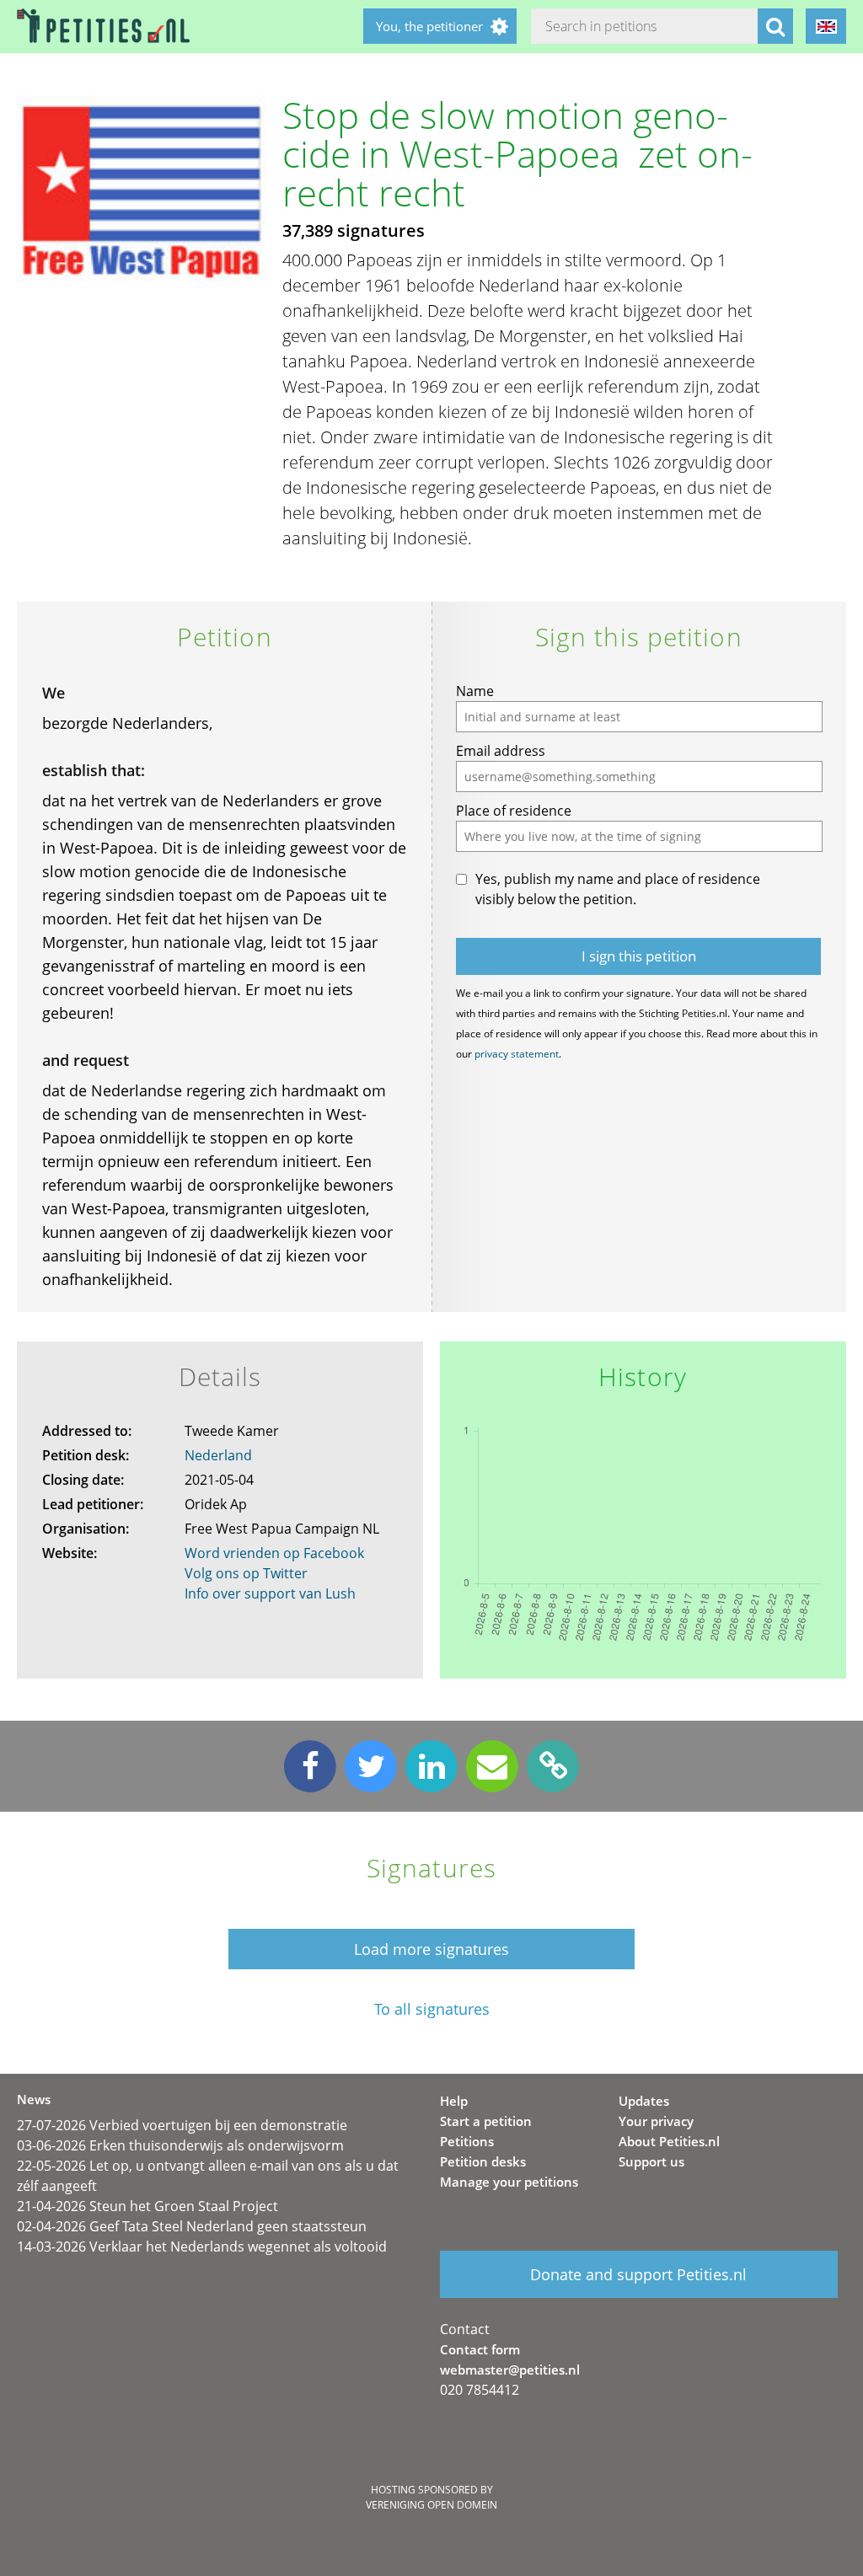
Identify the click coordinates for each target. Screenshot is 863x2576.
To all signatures (432, 2009)
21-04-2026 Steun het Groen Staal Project (147, 2206)
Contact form (480, 2349)
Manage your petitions (509, 2182)
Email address (501, 751)
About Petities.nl (669, 2141)
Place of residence (514, 811)
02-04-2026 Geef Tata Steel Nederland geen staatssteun (192, 2226)
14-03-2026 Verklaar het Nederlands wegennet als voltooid (202, 2247)
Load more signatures (431, 1949)
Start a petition (486, 2121)
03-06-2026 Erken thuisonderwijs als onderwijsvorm (180, 2145)
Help (454, 2101)
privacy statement (517, 1054)
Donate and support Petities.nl (638, 2274)
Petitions (467, 2141)
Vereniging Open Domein (431, 2505)
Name (475, 691)
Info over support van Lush (270, 1593)
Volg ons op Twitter (246, 1573)
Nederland (218, 1455)
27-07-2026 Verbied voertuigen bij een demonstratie (182, 2125)
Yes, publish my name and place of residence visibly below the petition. (618, 889)
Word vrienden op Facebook (274, 1553)
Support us (651, 2161)
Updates (644, 2101)
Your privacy (656, 2121)
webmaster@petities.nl (510, 2370)
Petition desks (483, 2161)
